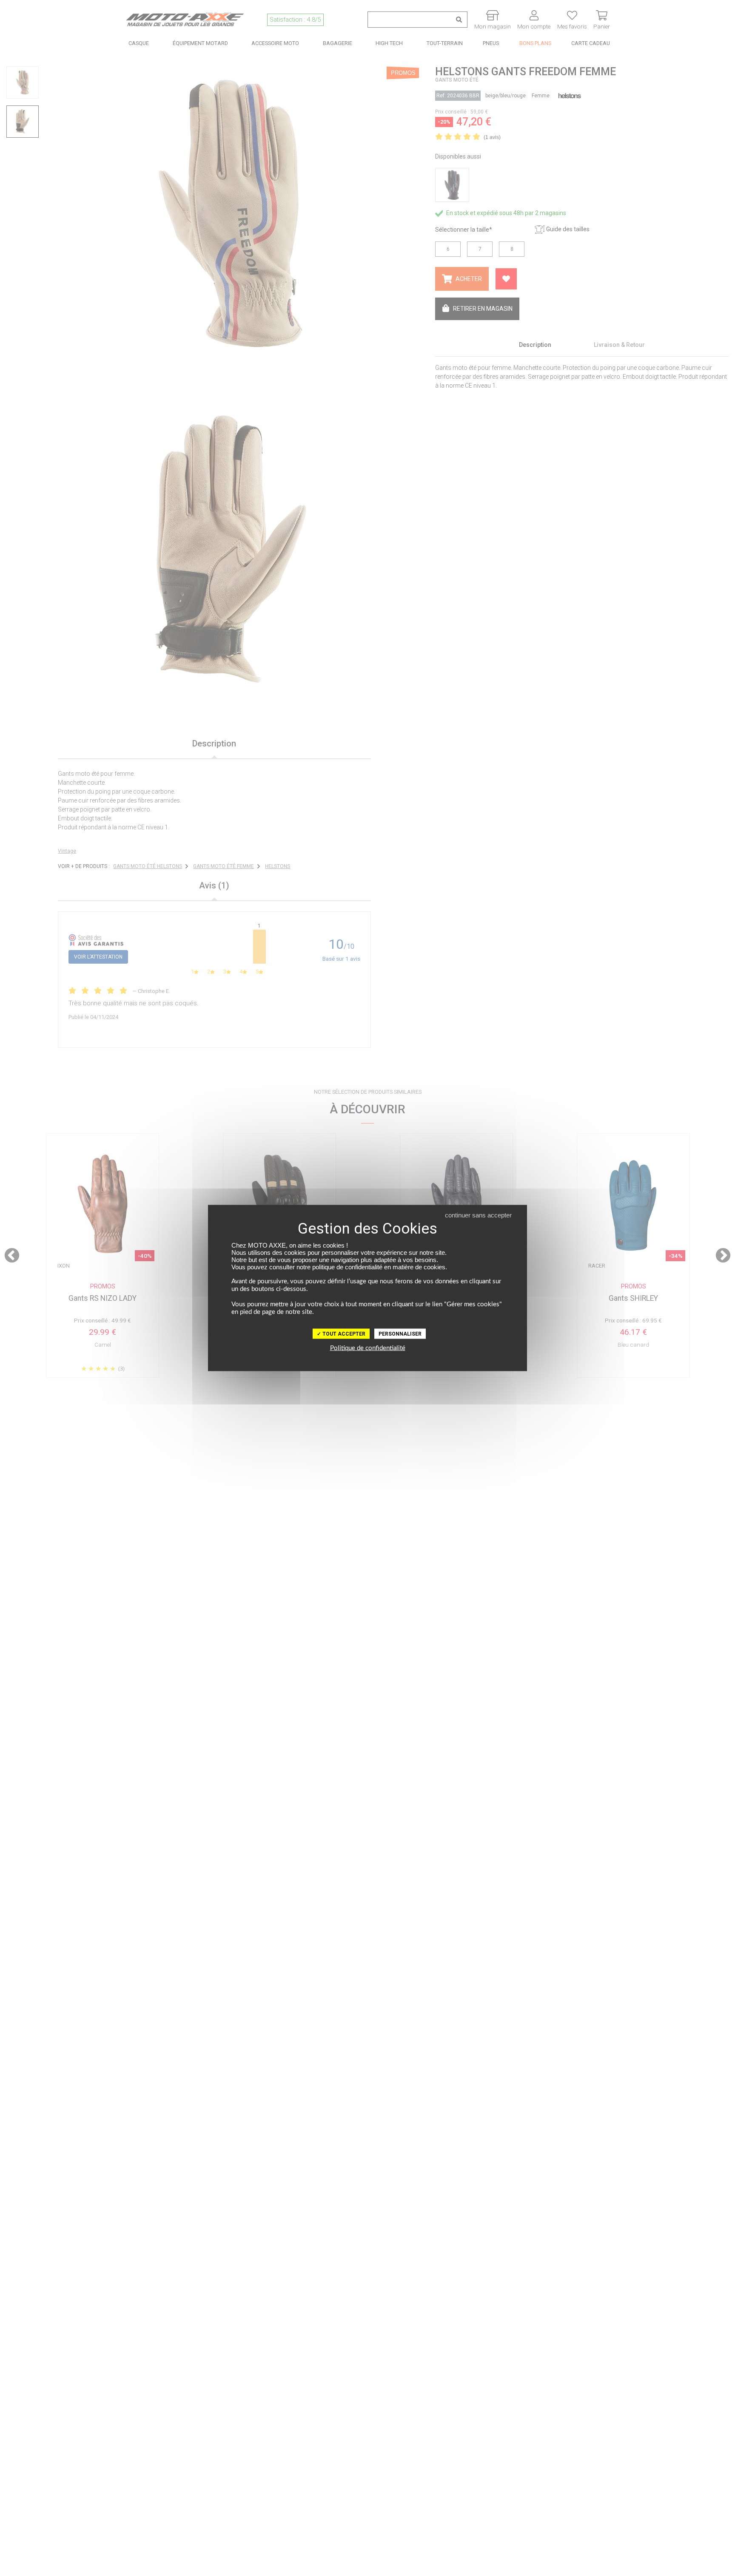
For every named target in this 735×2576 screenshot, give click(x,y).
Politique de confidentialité (368, 1348)
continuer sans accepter (478, 1215)
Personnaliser (400, 1334)
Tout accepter (343, 1334)
